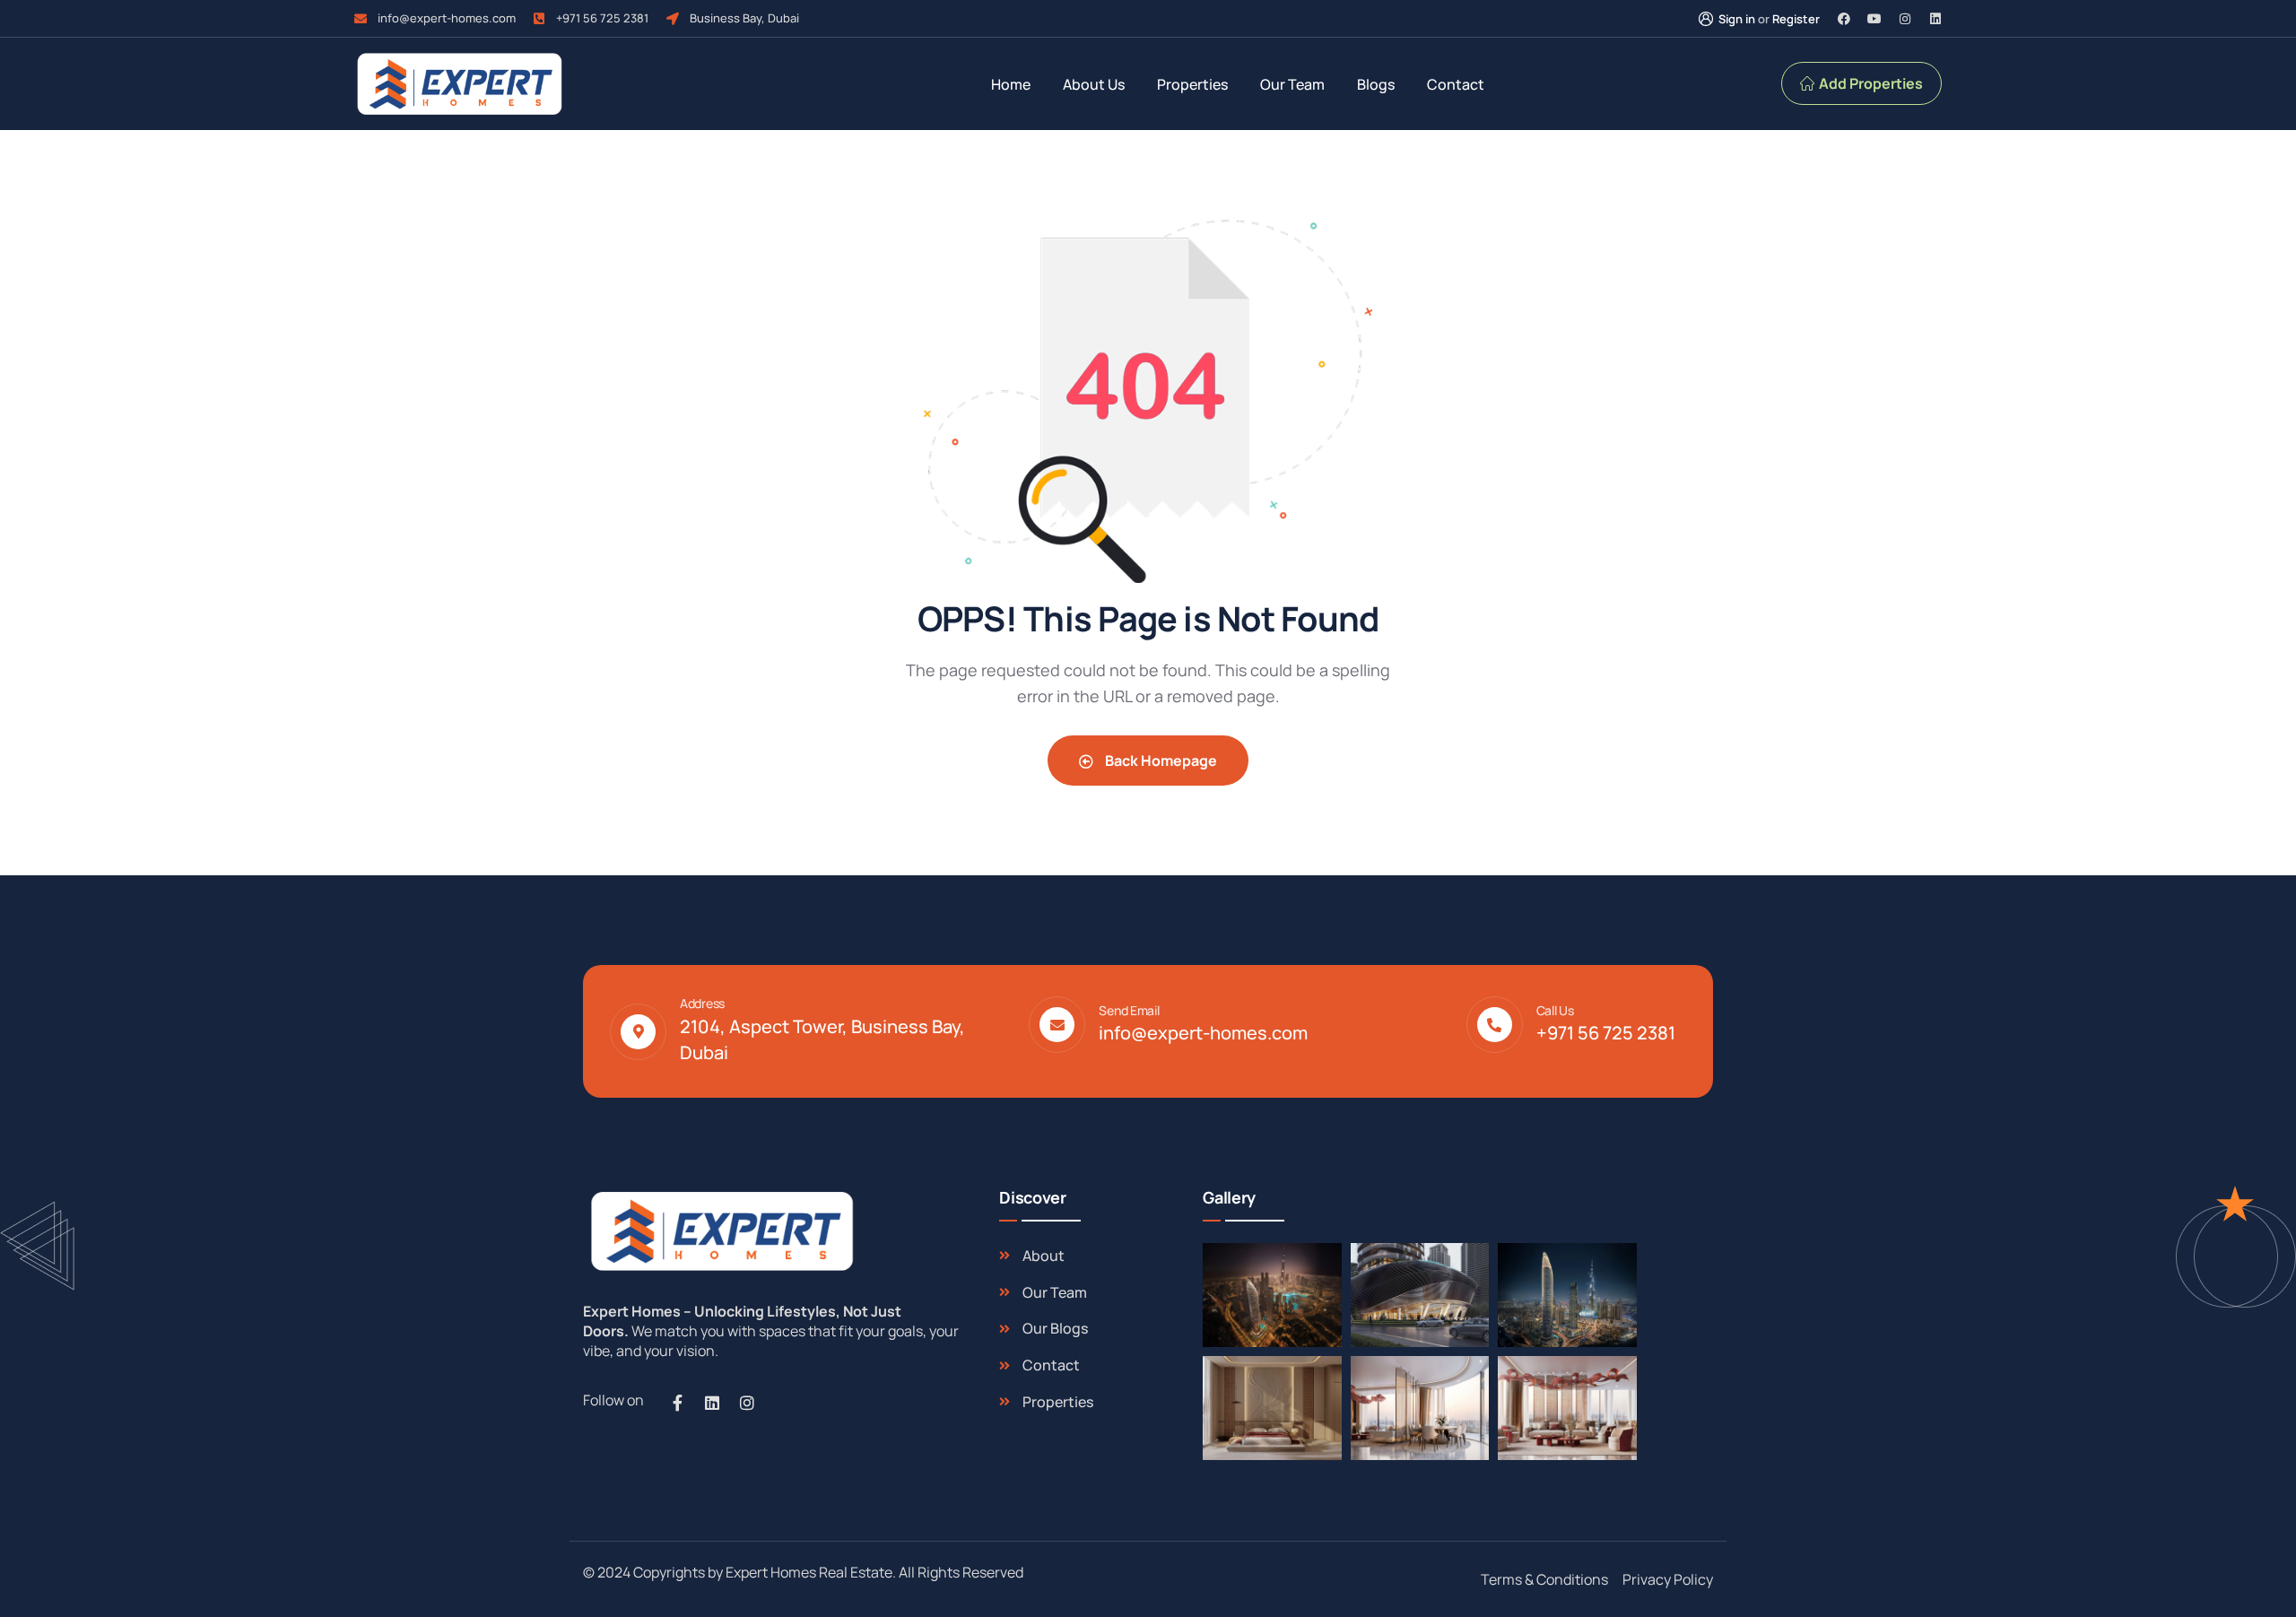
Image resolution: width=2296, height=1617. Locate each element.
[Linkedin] (1935, 19)
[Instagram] (1905, 19)
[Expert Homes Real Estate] (459, 84)
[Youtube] (1874, 19)
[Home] (719, 1231)
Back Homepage (1160, 761)
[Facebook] (1844, 19)
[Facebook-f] (677, 1403)
